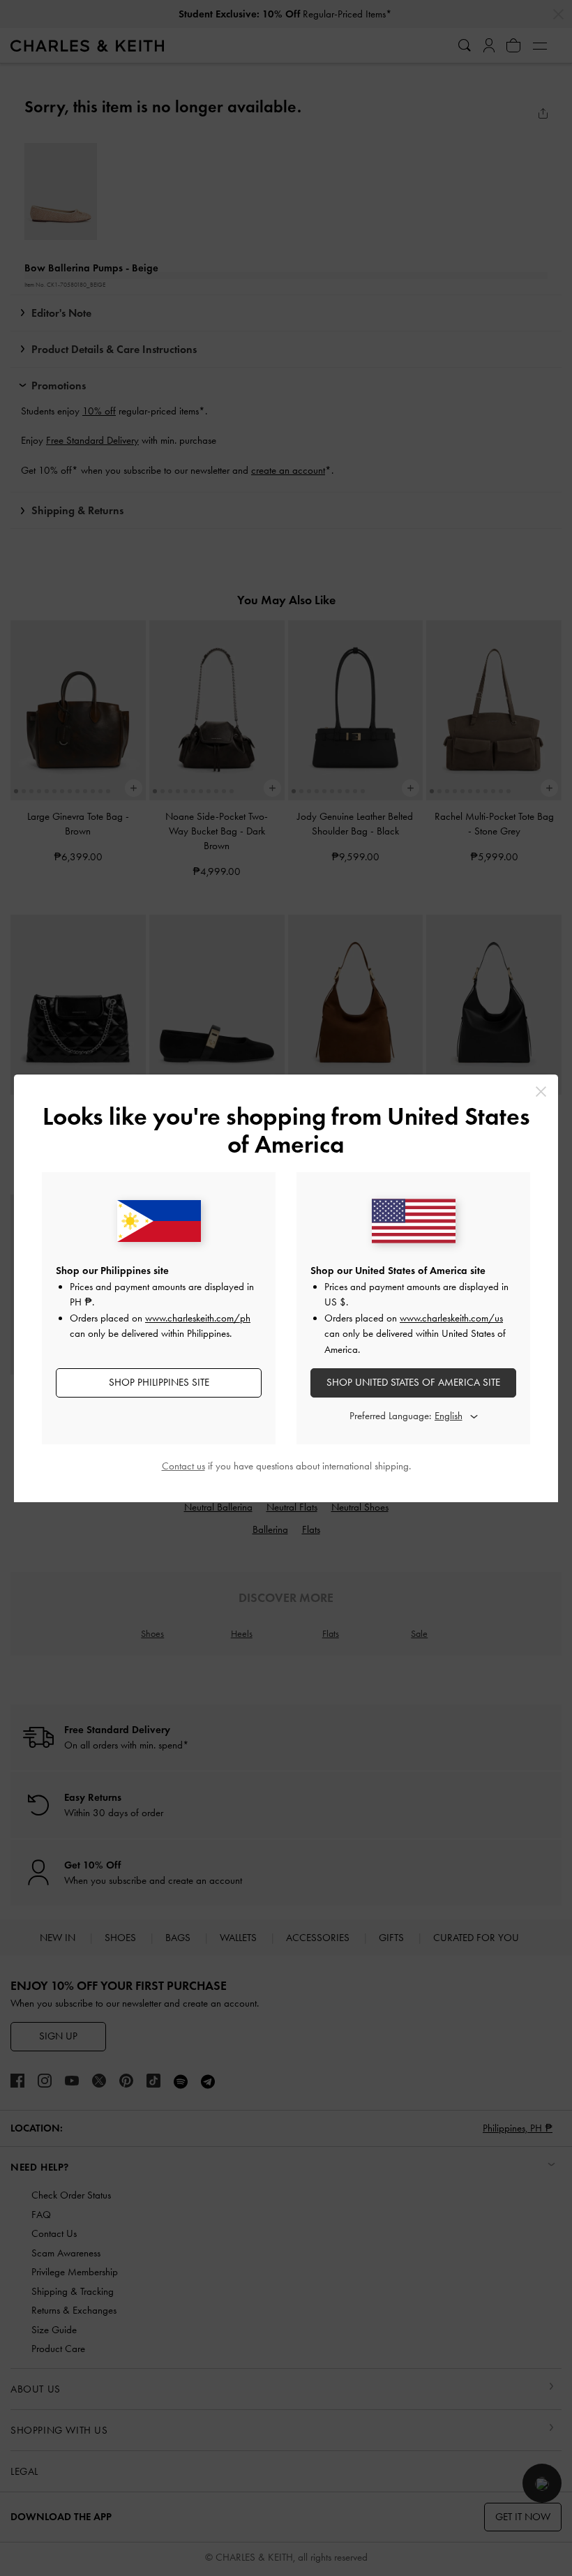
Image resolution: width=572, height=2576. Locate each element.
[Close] (541, 1092)
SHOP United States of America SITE (413, 1382)
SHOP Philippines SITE (159, 1382)
